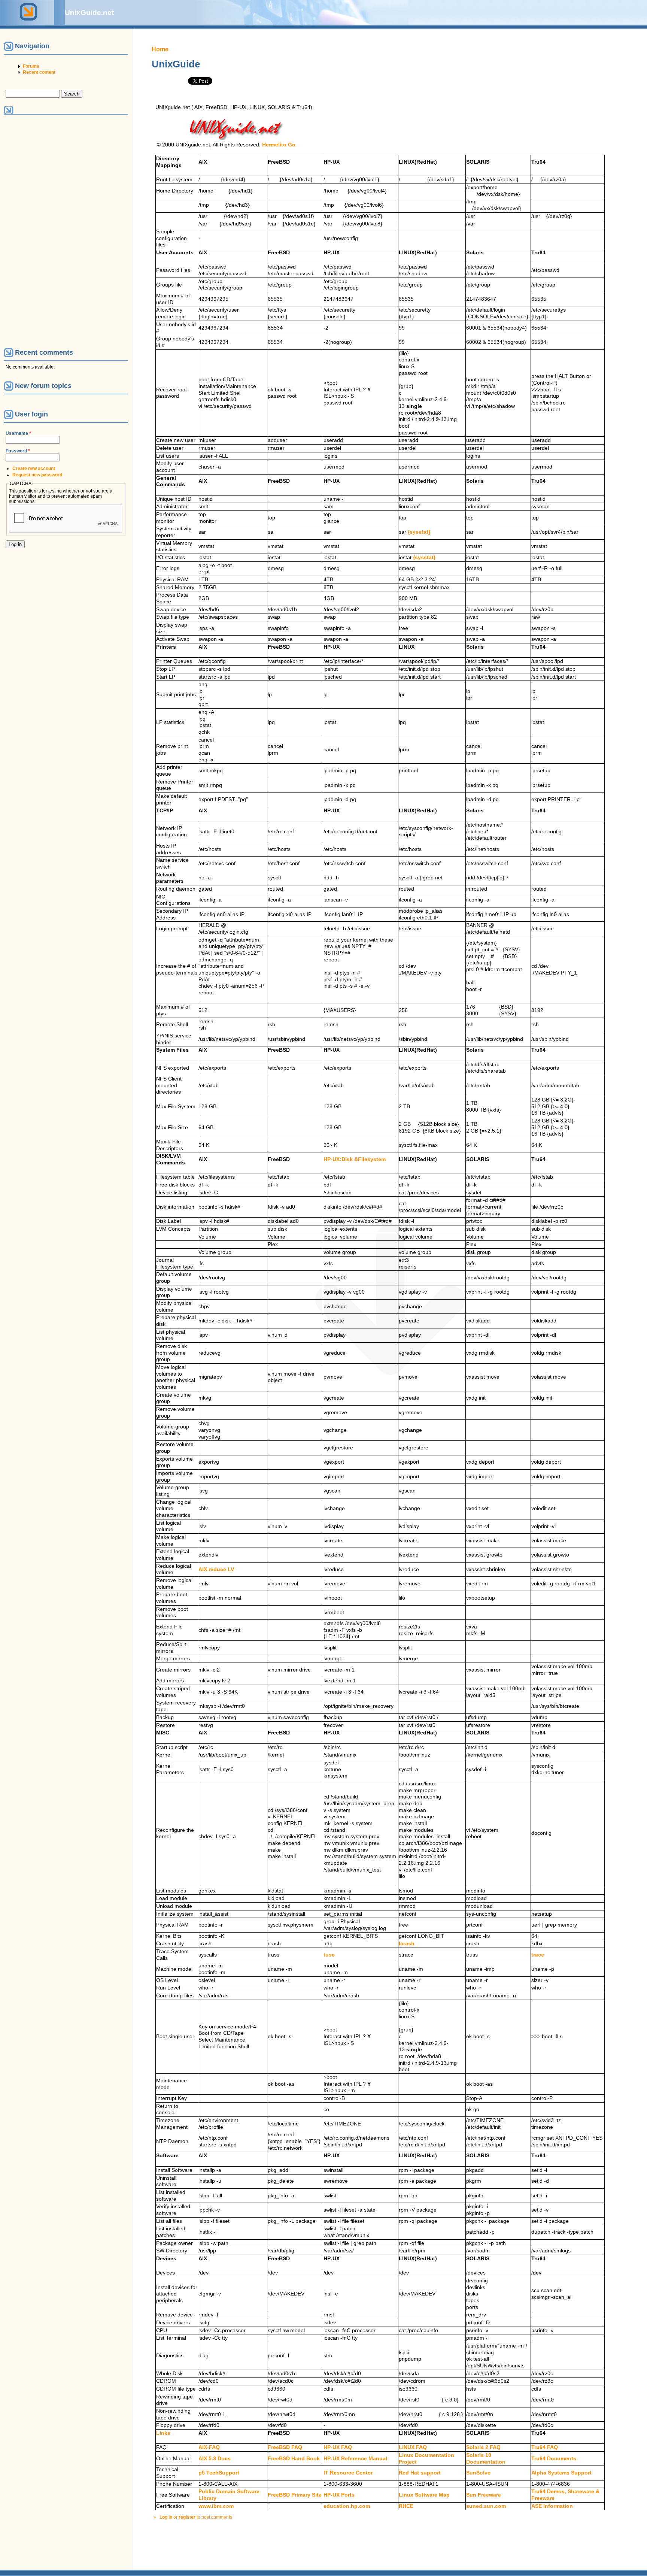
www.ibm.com (216, 2506)
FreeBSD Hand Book (294, 2459)
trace (538, 1955)
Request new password (37, 475)
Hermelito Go (279, 145)
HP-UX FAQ (338, 2447)
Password (18, 451)
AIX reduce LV (216, 1569)
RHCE (406, 2506)
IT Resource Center (348, 2473)
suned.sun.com (486, 2506)
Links (163, 2433)
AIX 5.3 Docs (215, 2459)
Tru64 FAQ (545, 2447)
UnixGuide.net (89, 13)
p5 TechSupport (219, 2473)
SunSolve (478, 2473)
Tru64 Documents (554, 2459)
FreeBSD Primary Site (295, 2495)
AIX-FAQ (209, 2447)
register (187, 2517)
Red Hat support (420, 2473)
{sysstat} (419, 532)
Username (18, 433)
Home (160, 49)
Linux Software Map (424, 2495)
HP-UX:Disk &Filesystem (355, 1159)
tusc (329, 1955)
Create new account (34, 469)
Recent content (39, 72)
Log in (166, 2517)
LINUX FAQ (413, 2447)
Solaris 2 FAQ (483, 2447)
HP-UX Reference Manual (355, 2459)
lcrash (407, 1944)
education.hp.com (347, 2506)
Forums (31, 66)
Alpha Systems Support (561, 2473)
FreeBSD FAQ (285, 2447)
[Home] (27, 22)
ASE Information (552, 2506)
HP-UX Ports (339, 2495)
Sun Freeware (484, 2495)
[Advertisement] (37, 231)
